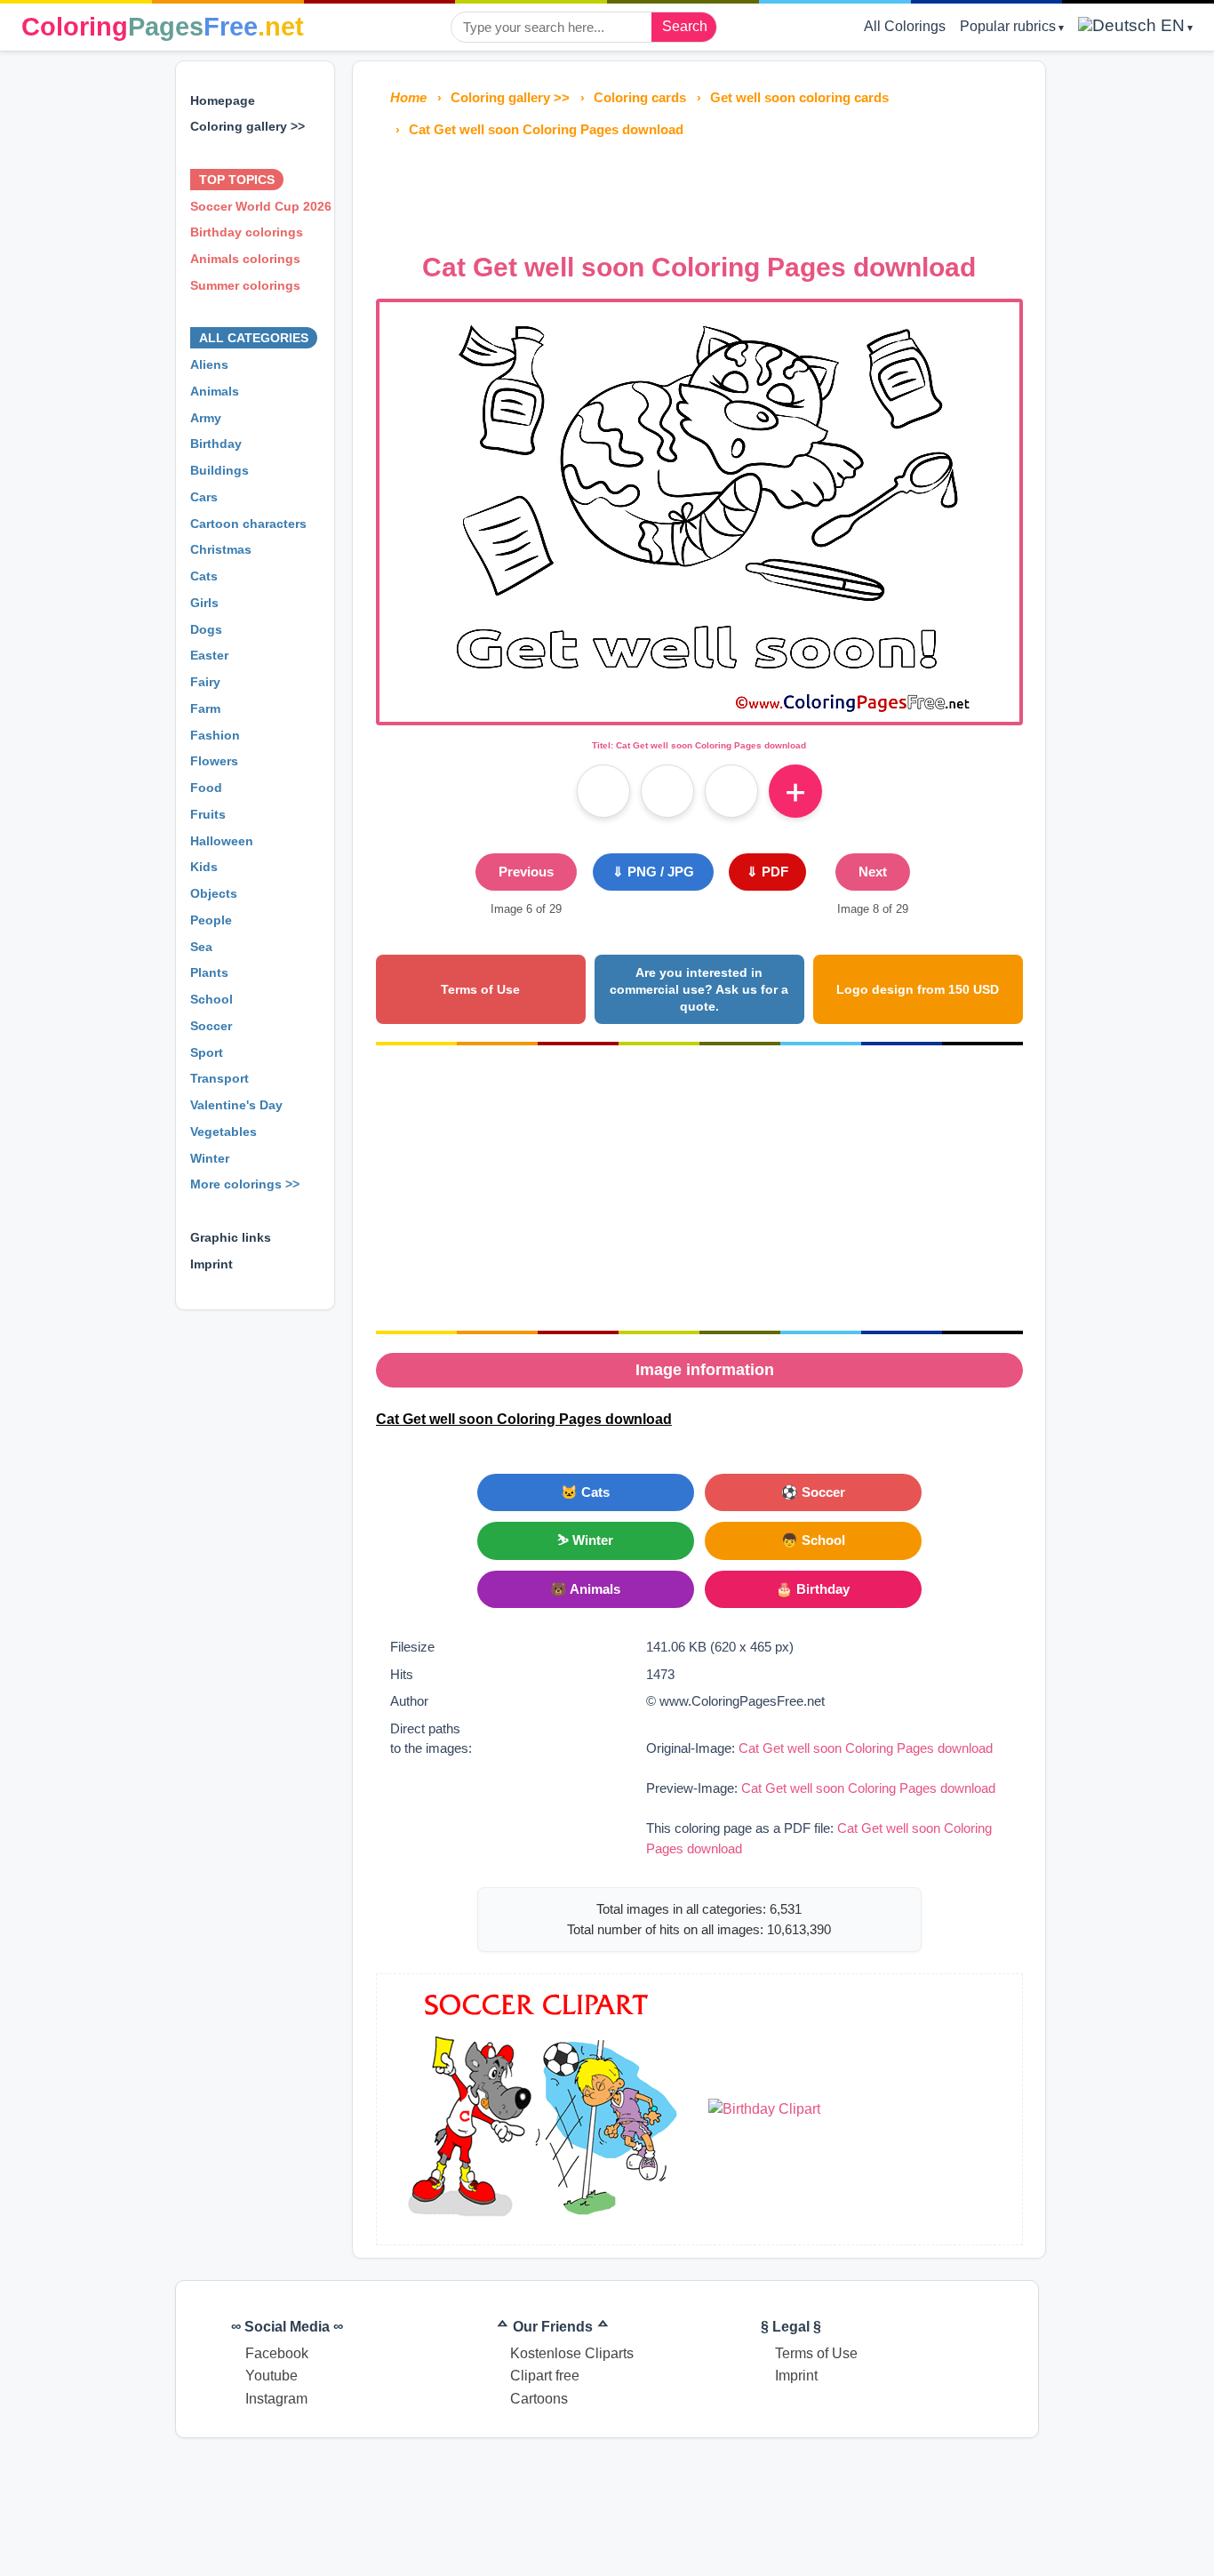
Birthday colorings (247, 232)
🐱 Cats (585, 1492)
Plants (209, 972)
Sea (201, 947)
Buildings (220, 470)
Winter (210, 1158)
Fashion (215, 735)
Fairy (205, 682)
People (211, 920)
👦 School (813, 1540)
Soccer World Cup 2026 (261, 206)
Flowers (214, 761)
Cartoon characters (248, 524)
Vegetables (224, 1132)
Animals (215, 391)
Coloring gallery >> (248, 126)
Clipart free (545, 2376)
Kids (204, 867)
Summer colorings (245, 285)
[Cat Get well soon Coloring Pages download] (699, 711)
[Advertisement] (699, 190)
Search (685, 26)
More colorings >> (245, 1184)
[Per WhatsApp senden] (731, 791)
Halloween (222, 841)
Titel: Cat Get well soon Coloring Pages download (699, 745)
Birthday (216, 444)
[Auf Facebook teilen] (603, 791)
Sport (207, 1052)
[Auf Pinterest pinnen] (667, 791)
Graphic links (231, 1237)
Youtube (272, 2376)
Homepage (223, 100)
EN (1170, 25)
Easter (209, 655)
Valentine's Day (236, 1105)
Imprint (212, 1264)
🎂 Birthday (813, 1589)
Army (206, 418)
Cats (204, 576)
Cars (204, 497)
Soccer (211, 1026)
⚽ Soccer (813, 1492)
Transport (220, 1078)
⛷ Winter (585, 1540)
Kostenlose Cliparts (572, 2353)
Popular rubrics (1008, 26)
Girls (204, 603)
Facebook (277, 2353)
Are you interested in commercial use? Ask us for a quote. (699, 989)
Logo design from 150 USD (918, 989)
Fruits (208, 814)
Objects (214, 893)
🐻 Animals (585, 1589)
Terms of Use (480, 989)
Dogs (206, 629)
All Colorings (905, 26)
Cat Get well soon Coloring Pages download (866, 1748)
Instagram (276, 2399)
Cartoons (539, 2399)
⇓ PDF (767, 872)
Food (206, 788)
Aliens (209, 364)
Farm (205, 708)
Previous (526, 872)
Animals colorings (245, 259)
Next (873, 872)
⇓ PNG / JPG (653, 872)
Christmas (221, 549)
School (212, 999)
